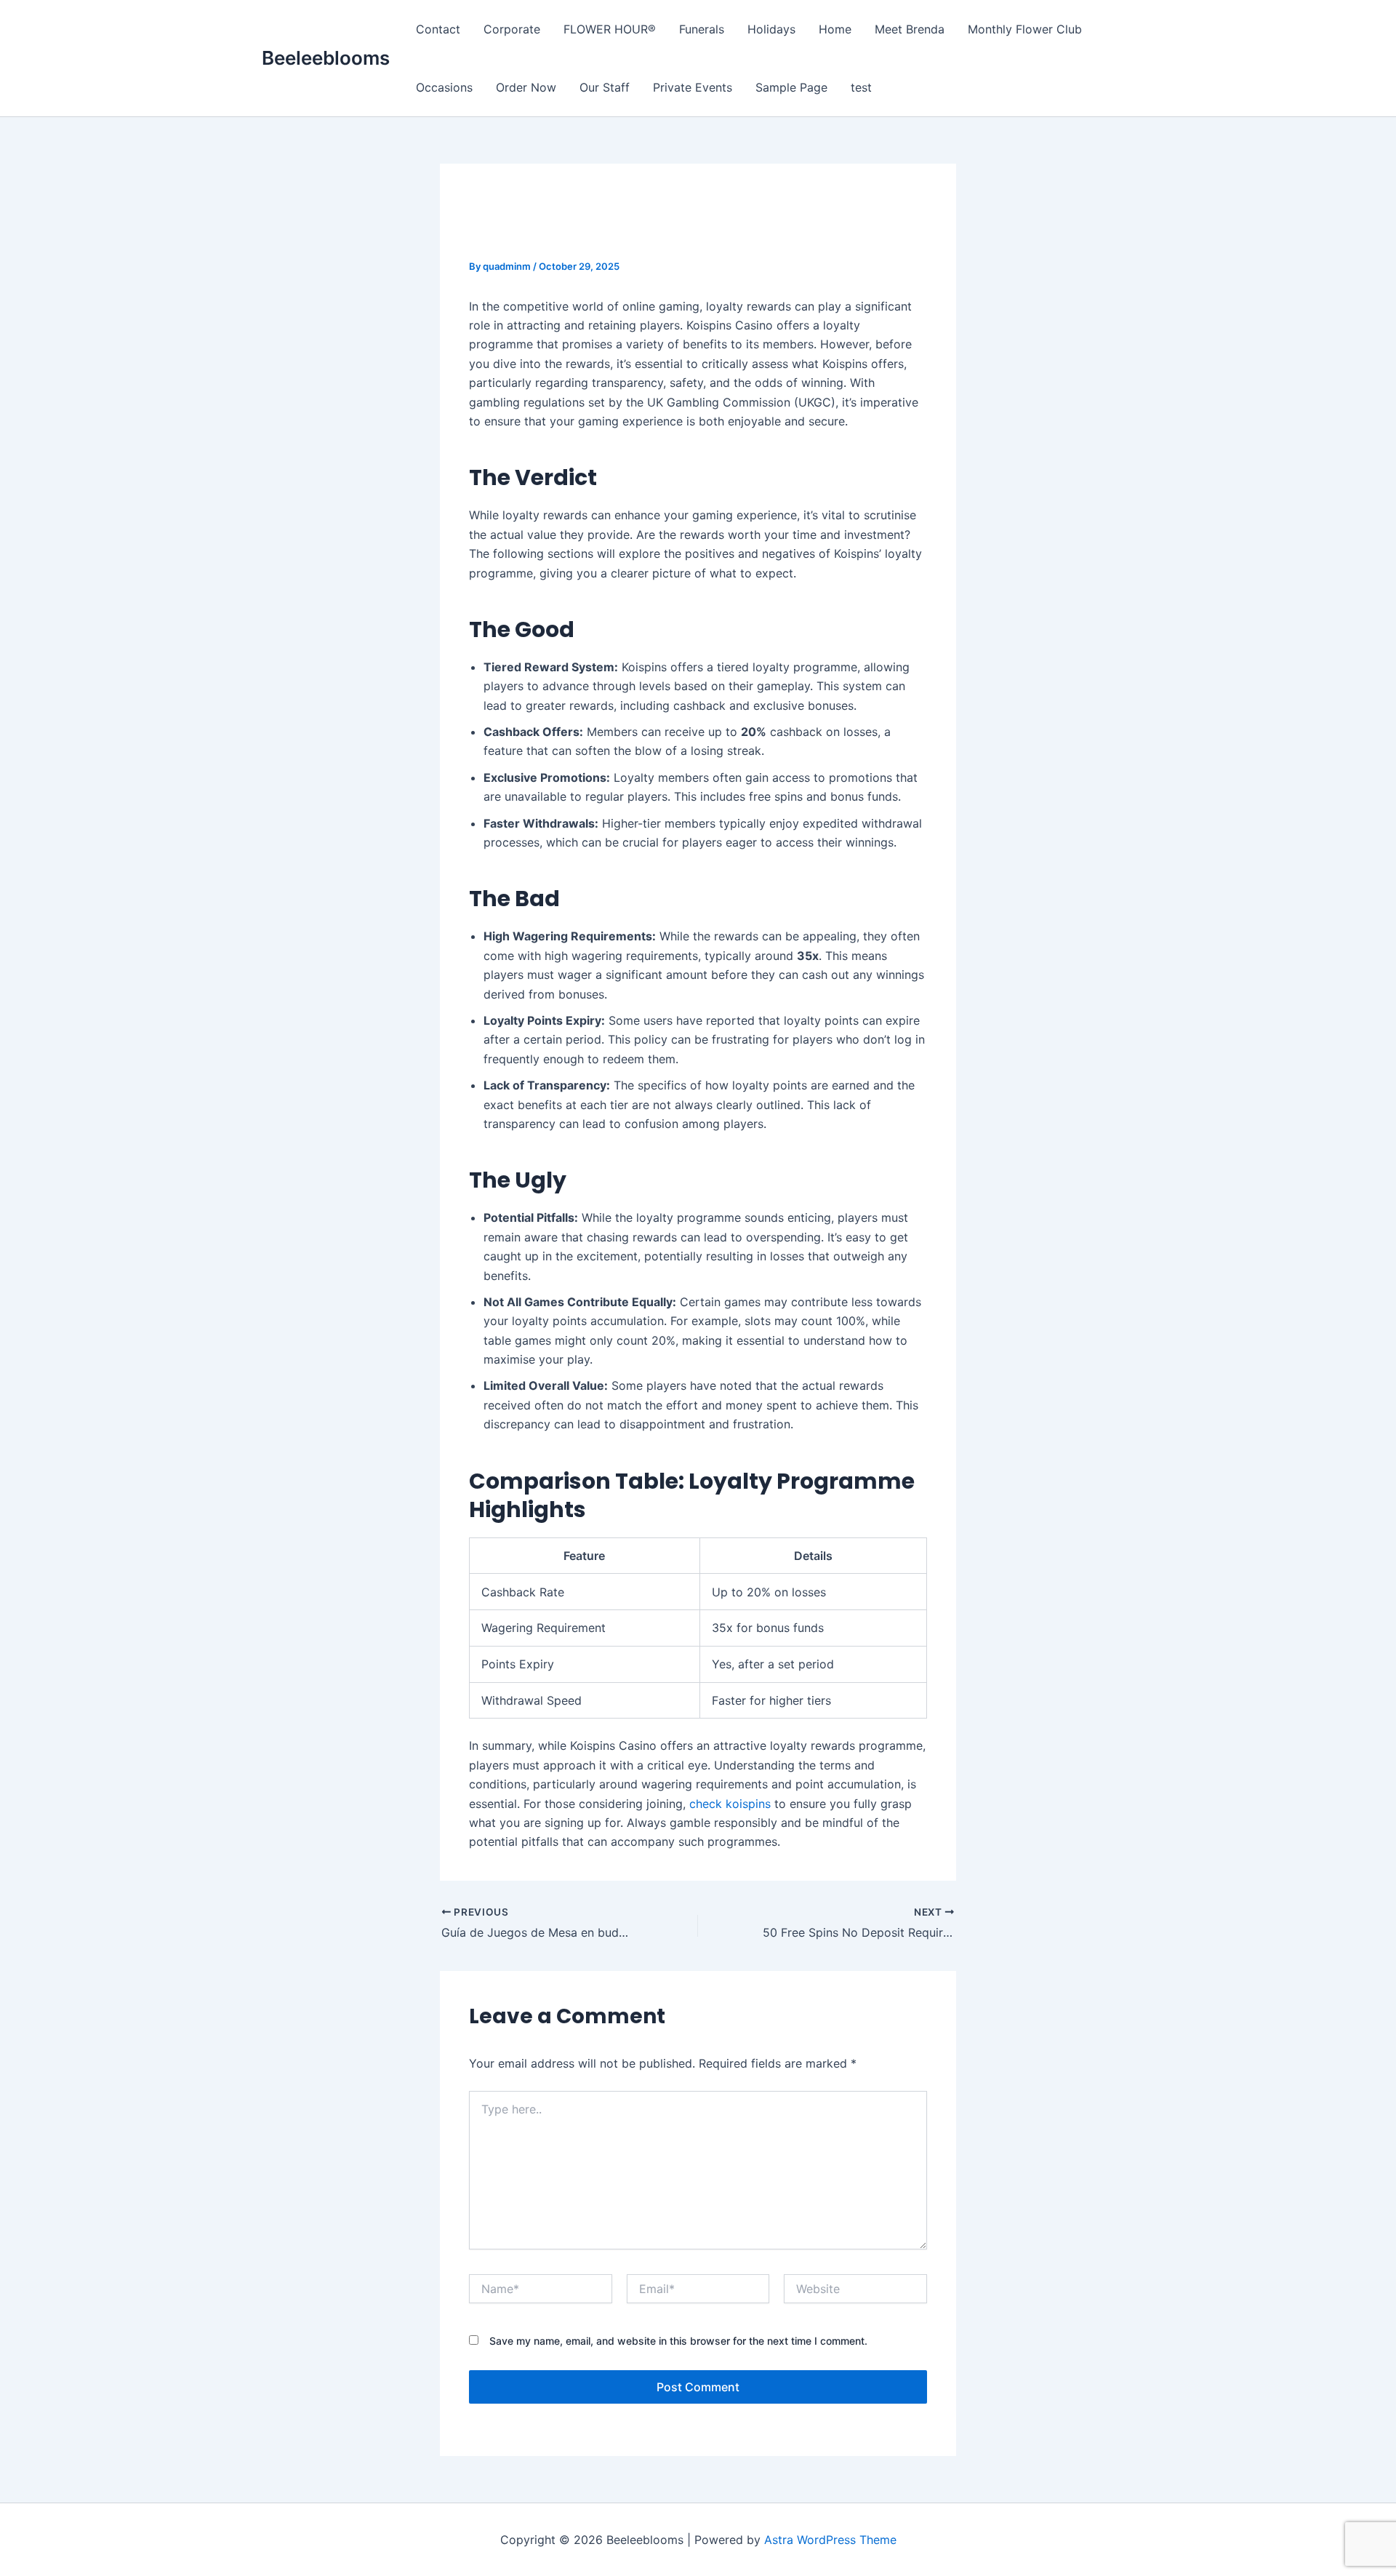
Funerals (702, 29)
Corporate (512, 29)
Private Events (693, 87)
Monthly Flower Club (1025, 29)
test (861, 87)
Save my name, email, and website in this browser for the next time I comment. (678, 2341)
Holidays (771, 29)
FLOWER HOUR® (610, 29)
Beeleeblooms (326, 58)
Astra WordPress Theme (830, 2540)
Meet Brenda (910, 29)
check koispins (730, 1804)
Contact (438, 29)
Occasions (444, 87)
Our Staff (605, 87)
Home (835, 29)
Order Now (526, 87)
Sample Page (791, 87)
